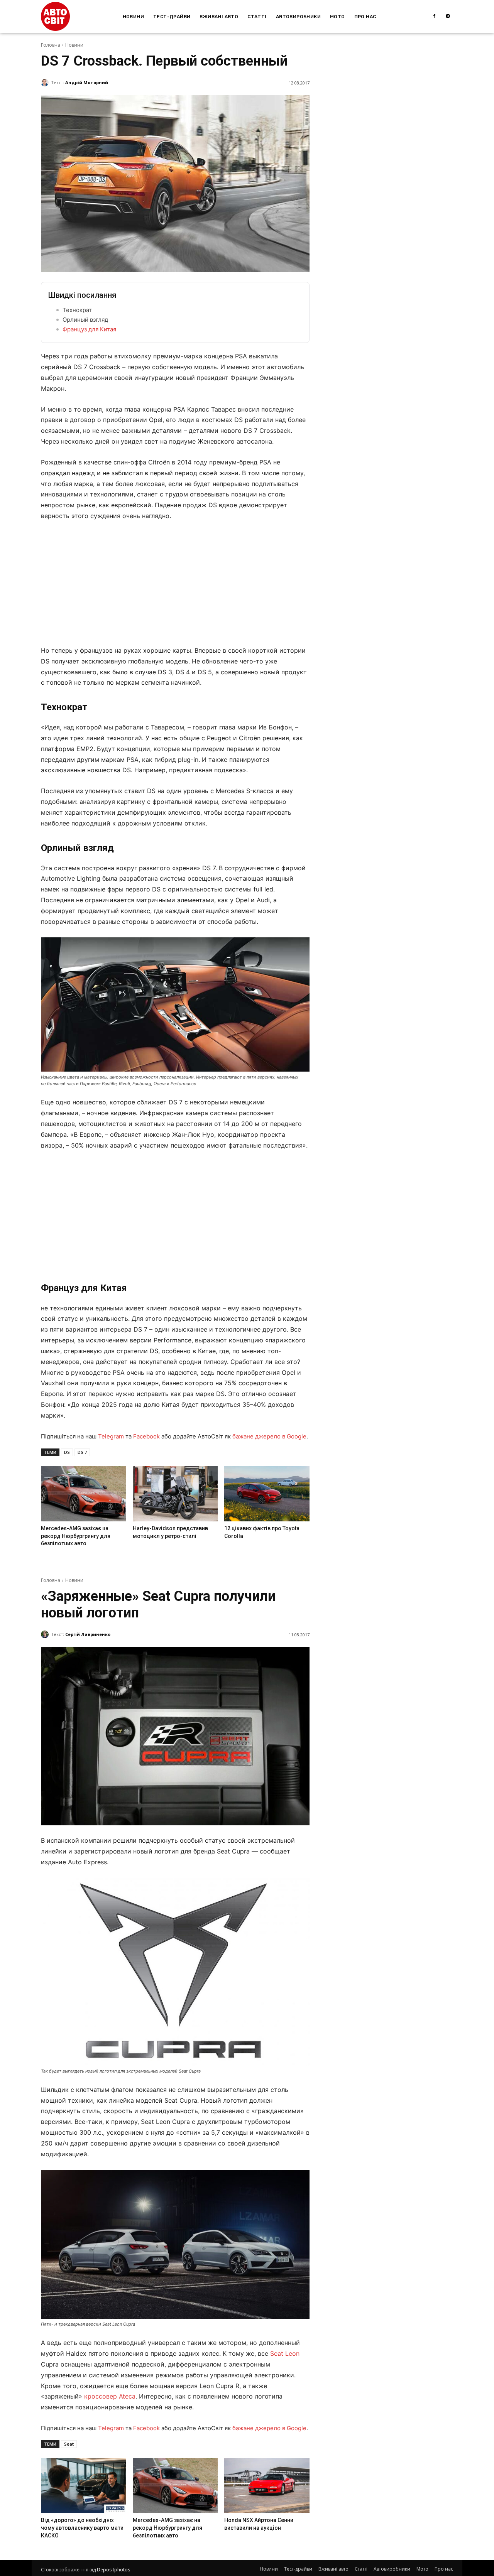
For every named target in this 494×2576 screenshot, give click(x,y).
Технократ (77, 310)
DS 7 (82, 1452)
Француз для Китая (89, 329)
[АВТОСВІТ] (55, 16)
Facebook (146, 1436)
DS (67, 1452)
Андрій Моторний (87, 82)
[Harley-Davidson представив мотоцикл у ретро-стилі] (175, 1494)
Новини (74, 45)
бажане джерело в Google (269, 1436)
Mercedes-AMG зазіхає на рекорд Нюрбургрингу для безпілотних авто (76, 1536)
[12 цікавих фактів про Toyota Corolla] (267, 1494)
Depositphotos (113, 2570)
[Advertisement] (175, 586)
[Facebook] (434, 17)
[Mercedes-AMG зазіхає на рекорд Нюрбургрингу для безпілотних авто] (83, 1494)
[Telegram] (448, 17)
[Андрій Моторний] (46, 83)
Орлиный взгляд (85, 320)
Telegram (111, 1436)
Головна (51, 45)
